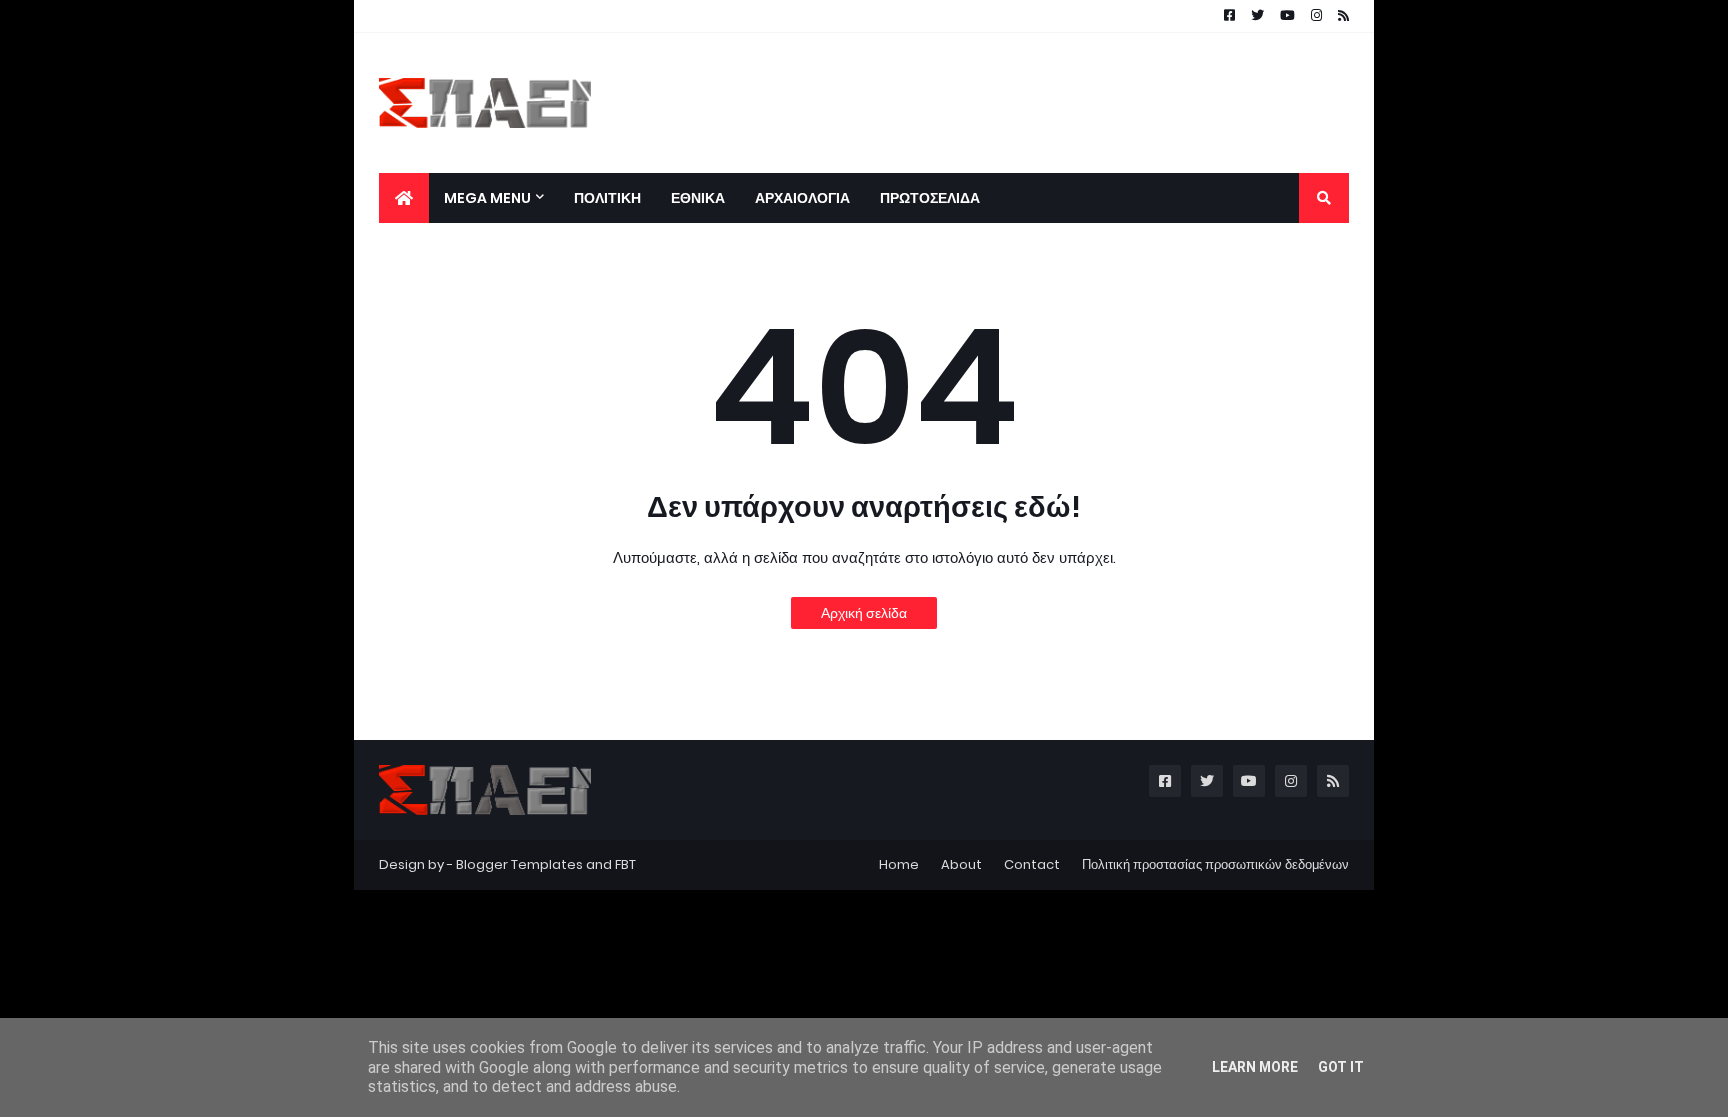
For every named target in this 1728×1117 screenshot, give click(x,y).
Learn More (1255, 1067)
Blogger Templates (519, 864)
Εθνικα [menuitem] (698, 198)
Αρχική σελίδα (864, 613)
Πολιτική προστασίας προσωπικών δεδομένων (1215, 864)
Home (899, 864)
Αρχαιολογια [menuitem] (802, 198)
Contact (1032, 864)
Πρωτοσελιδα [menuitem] (930, 198)
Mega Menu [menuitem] (487, 198)
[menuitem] (404, 198)
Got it (1341, 1067)
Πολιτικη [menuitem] (607, 198)
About (961, 864)
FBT (625, 864)
